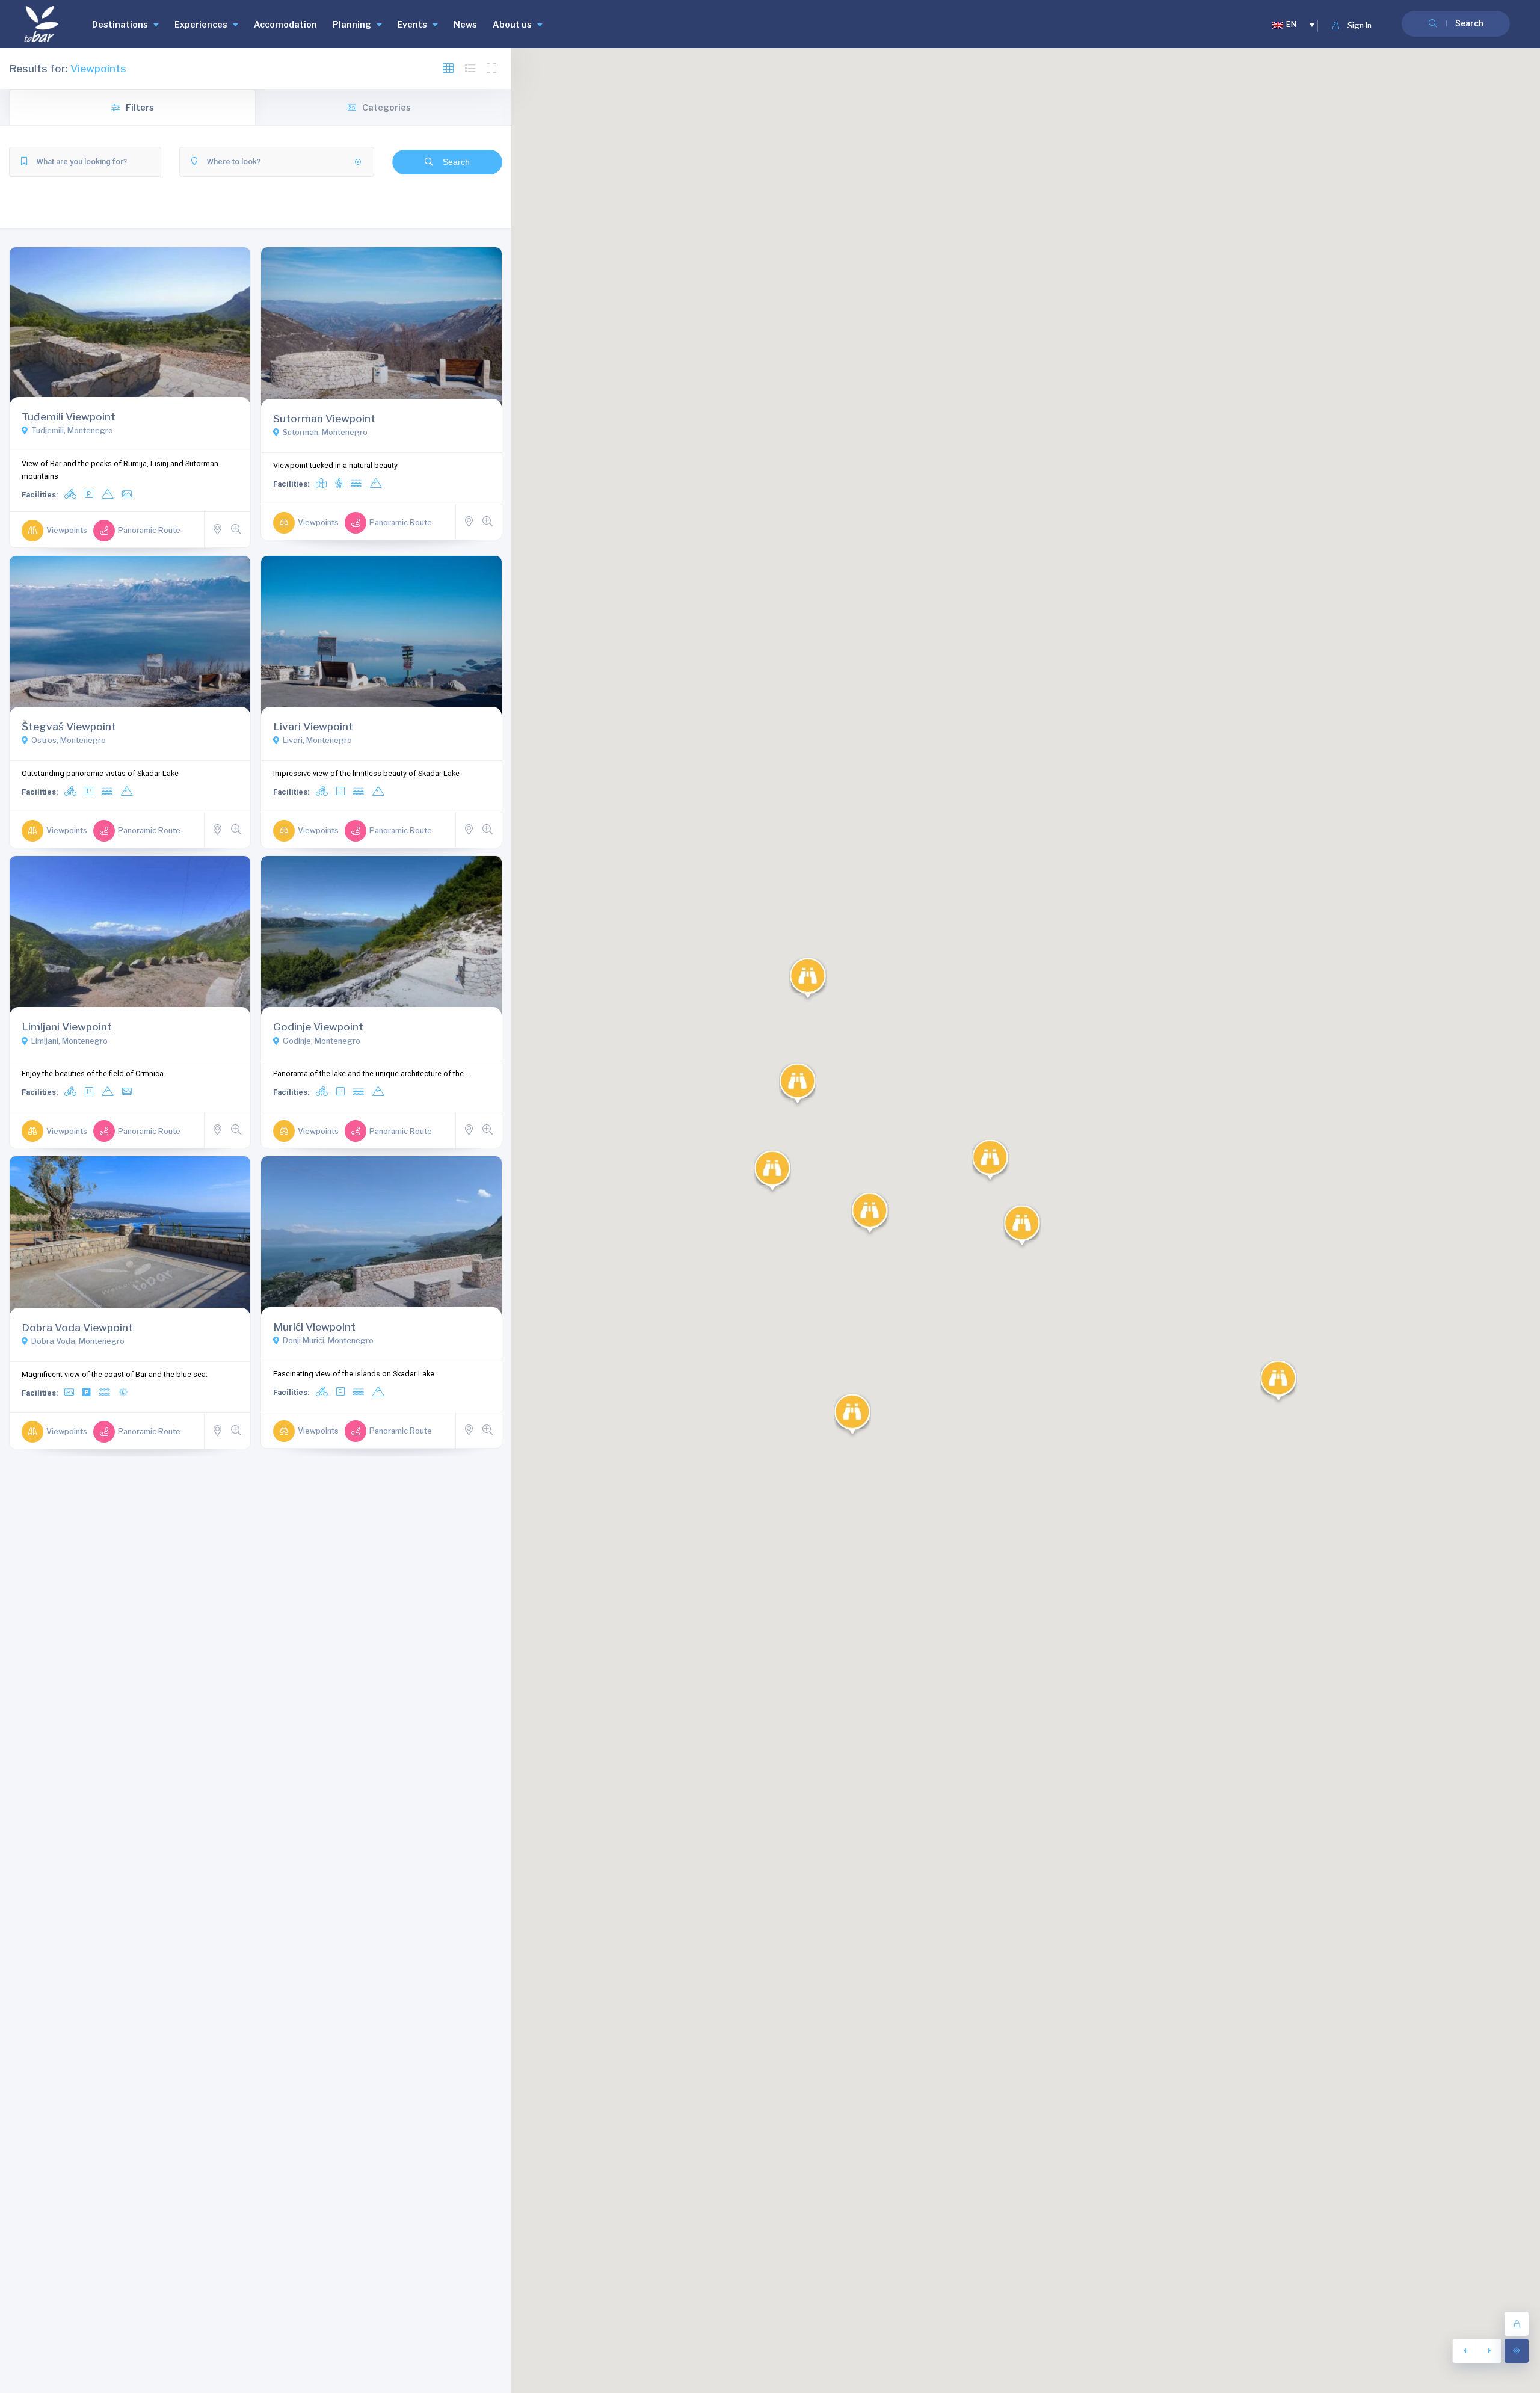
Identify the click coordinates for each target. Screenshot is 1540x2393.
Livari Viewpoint (313, 726)
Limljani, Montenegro (69, 1041)
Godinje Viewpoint (318, 1027)
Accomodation (285, 24)
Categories (387, 107)
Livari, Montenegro (317, 740)
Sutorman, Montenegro (325, 432)
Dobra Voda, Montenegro (78, 1341)
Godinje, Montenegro (322, 1041)
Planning (352, 24)
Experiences (201, 24)
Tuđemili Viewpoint (69, 417)
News (465, 24)
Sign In (1360, 26)
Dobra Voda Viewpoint (77, 1327)
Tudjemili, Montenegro (72, 430)
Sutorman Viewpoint (324, 418)
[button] (870, 1215)
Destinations (120, 24)
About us (512, 24)
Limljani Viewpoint (67, 1027)
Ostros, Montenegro (69, 740)
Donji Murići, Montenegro (328, 1341)
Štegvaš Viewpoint (69, 726)
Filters (140, 107)
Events (412, 24)
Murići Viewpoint (314, 1327)
